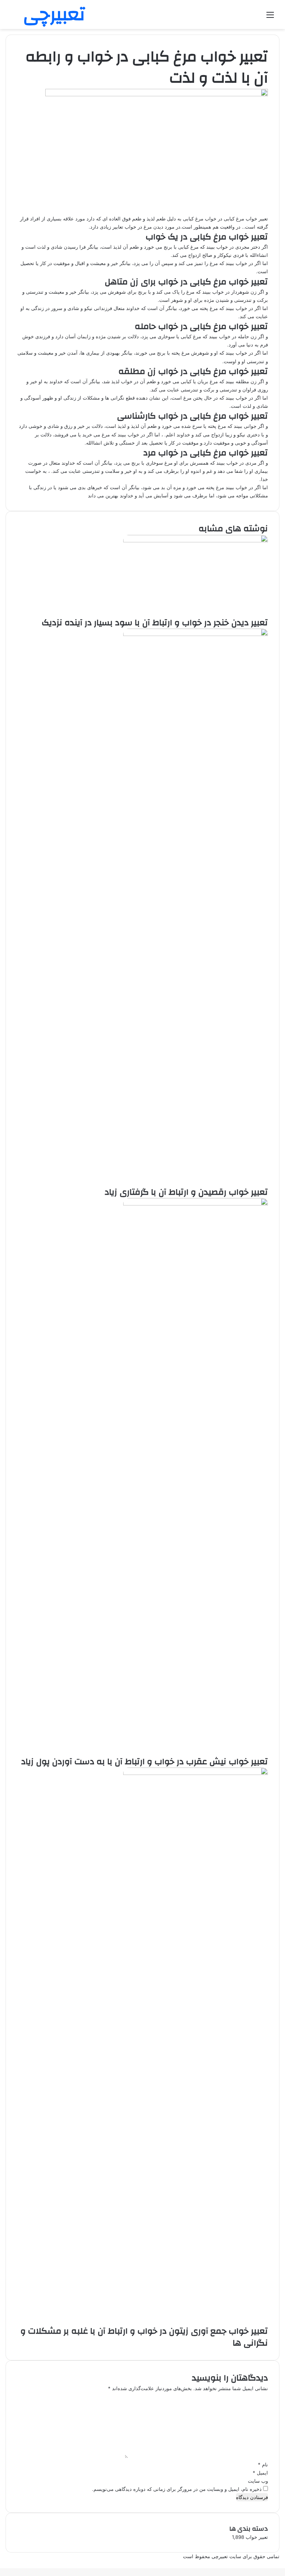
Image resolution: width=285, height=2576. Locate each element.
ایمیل (260, 2473)
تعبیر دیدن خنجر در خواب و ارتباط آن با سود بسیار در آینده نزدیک (155, 623)
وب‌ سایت (258, 2481)
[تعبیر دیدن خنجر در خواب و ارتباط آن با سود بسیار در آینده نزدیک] (196, 540)
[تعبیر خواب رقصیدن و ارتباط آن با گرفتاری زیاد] (196, 634)
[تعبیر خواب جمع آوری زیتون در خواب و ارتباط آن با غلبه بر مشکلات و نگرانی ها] (196, 1773)
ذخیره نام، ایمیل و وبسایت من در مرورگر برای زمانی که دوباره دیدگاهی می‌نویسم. (177, 2489)
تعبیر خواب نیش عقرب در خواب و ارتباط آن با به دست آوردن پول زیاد (145, 1762)
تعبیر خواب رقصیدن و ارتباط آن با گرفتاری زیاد (186, 1192)
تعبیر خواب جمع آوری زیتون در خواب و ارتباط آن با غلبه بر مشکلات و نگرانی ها (144, 2337)
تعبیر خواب (257, 2537)
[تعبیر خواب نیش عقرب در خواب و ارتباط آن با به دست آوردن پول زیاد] (196, 1204)
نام (263, 2464)
